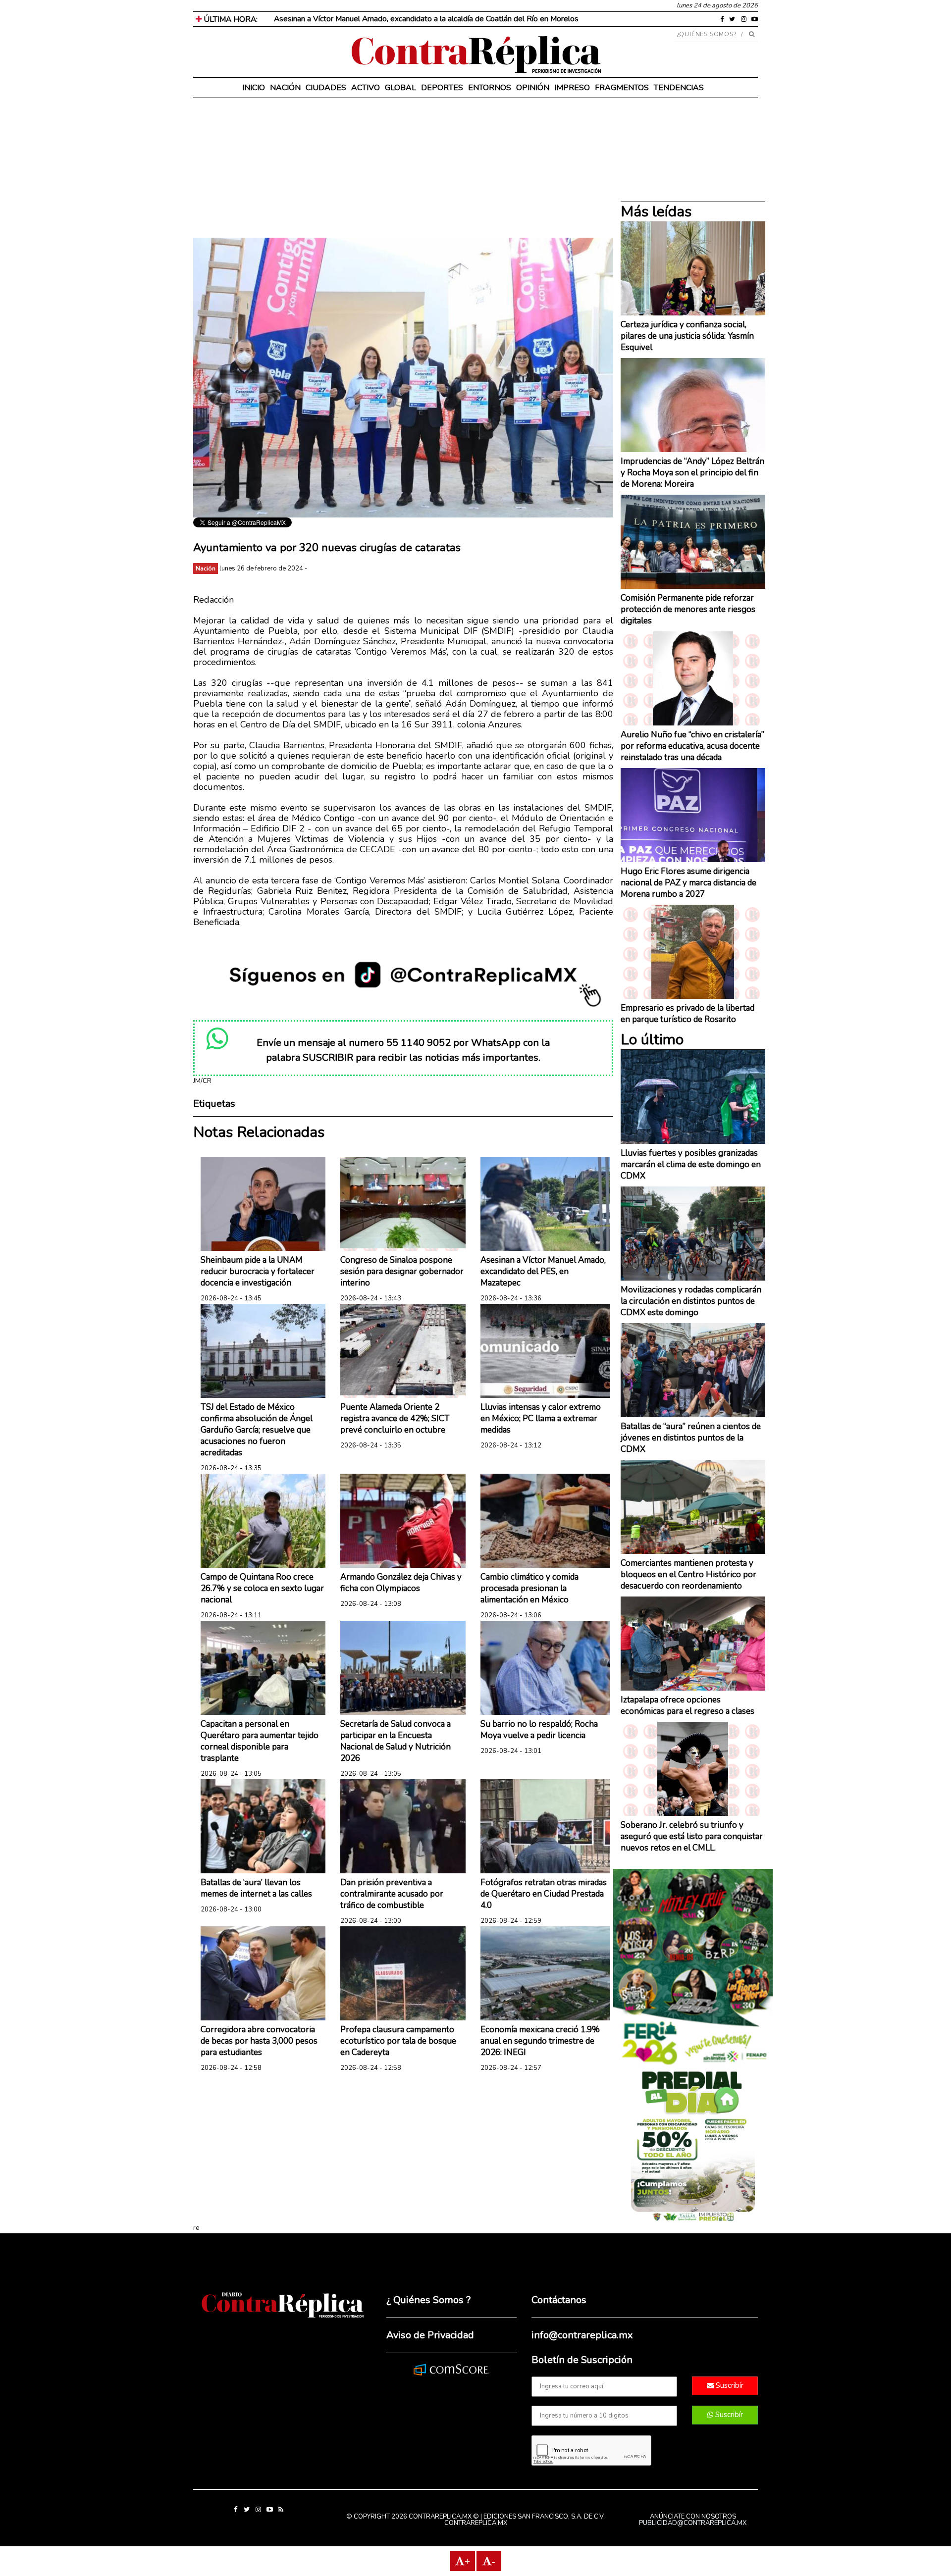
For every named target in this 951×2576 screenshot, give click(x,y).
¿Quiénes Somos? (707, 34)
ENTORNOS (490, 88)
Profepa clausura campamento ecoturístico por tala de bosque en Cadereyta (398, 2041)
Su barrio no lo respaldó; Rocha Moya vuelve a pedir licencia (539, 1730)
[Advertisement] (403, 168)
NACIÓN (285, 88)
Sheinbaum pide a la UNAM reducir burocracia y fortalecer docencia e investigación (258, 1271)
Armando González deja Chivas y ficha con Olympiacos (401, 1583)
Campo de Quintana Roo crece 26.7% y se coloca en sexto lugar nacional (262, 1588)
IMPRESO (572, 88)
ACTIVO (366, 88)
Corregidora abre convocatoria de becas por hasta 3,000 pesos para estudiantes (259, 2041)
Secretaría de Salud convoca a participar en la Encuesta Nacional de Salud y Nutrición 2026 (396, 1741)
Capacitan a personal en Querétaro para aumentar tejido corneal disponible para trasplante (260, 1741)
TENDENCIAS (679, 88)
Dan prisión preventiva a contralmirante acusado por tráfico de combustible (392, 1894)
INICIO (254, 88)
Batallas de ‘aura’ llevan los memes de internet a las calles (256, 1888)
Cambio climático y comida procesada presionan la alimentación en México (529, 1588)
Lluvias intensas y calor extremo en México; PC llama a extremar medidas (541, 1418)
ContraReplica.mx (476, 2523)
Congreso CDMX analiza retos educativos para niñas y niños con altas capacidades (407, 19)
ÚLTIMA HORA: (230, 19)
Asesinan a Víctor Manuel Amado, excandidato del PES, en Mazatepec (543, 1271)
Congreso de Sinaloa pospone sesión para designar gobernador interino (402, 1271)
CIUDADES (326, 88)
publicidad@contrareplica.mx (693, 2523)
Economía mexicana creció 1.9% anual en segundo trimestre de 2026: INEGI (540, 2041)
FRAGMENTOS (622, 88)
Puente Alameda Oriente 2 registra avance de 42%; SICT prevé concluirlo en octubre (395, 1418)
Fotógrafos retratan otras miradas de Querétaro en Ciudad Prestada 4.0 (544, 1894)
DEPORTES (442, 88)
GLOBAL (400, 88)
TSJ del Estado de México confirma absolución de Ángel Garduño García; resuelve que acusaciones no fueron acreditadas (257, 1430)
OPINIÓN (533, 88)
